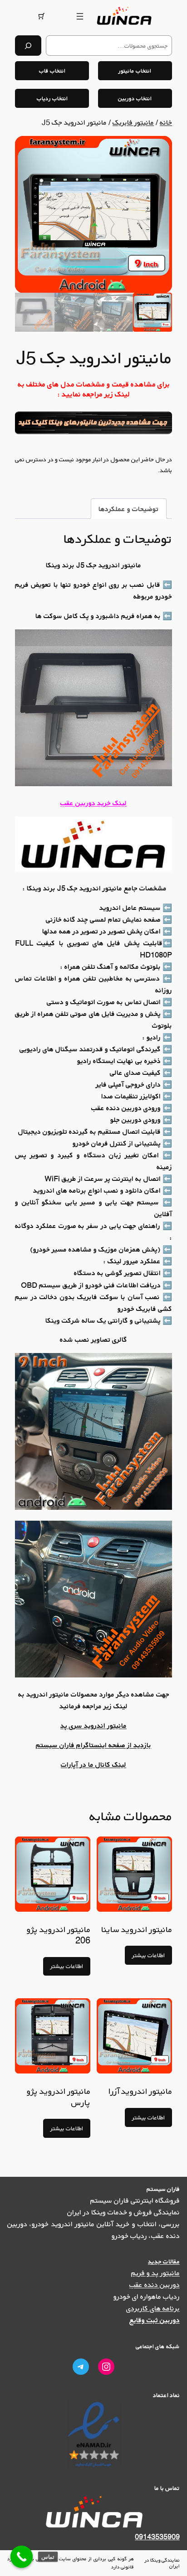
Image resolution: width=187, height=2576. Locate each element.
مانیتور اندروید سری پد (93, 1725)
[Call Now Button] (22, 2557)
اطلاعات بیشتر (148, 1955)
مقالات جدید (164, 2261)
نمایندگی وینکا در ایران (162, 2563)
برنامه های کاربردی (153, 2308)
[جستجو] (28, 46)
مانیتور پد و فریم (155, 2273)
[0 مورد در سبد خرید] (42, 16)
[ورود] (62, 16)
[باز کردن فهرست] (80, 16)
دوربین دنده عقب (155, 2285)
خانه (166, 122)
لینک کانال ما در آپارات (93, 1764)
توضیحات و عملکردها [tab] (128, 509)
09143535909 (157, 2537)
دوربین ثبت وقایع (155, 2320)
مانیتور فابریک (133, 122)
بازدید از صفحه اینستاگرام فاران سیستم (93, 1745)
